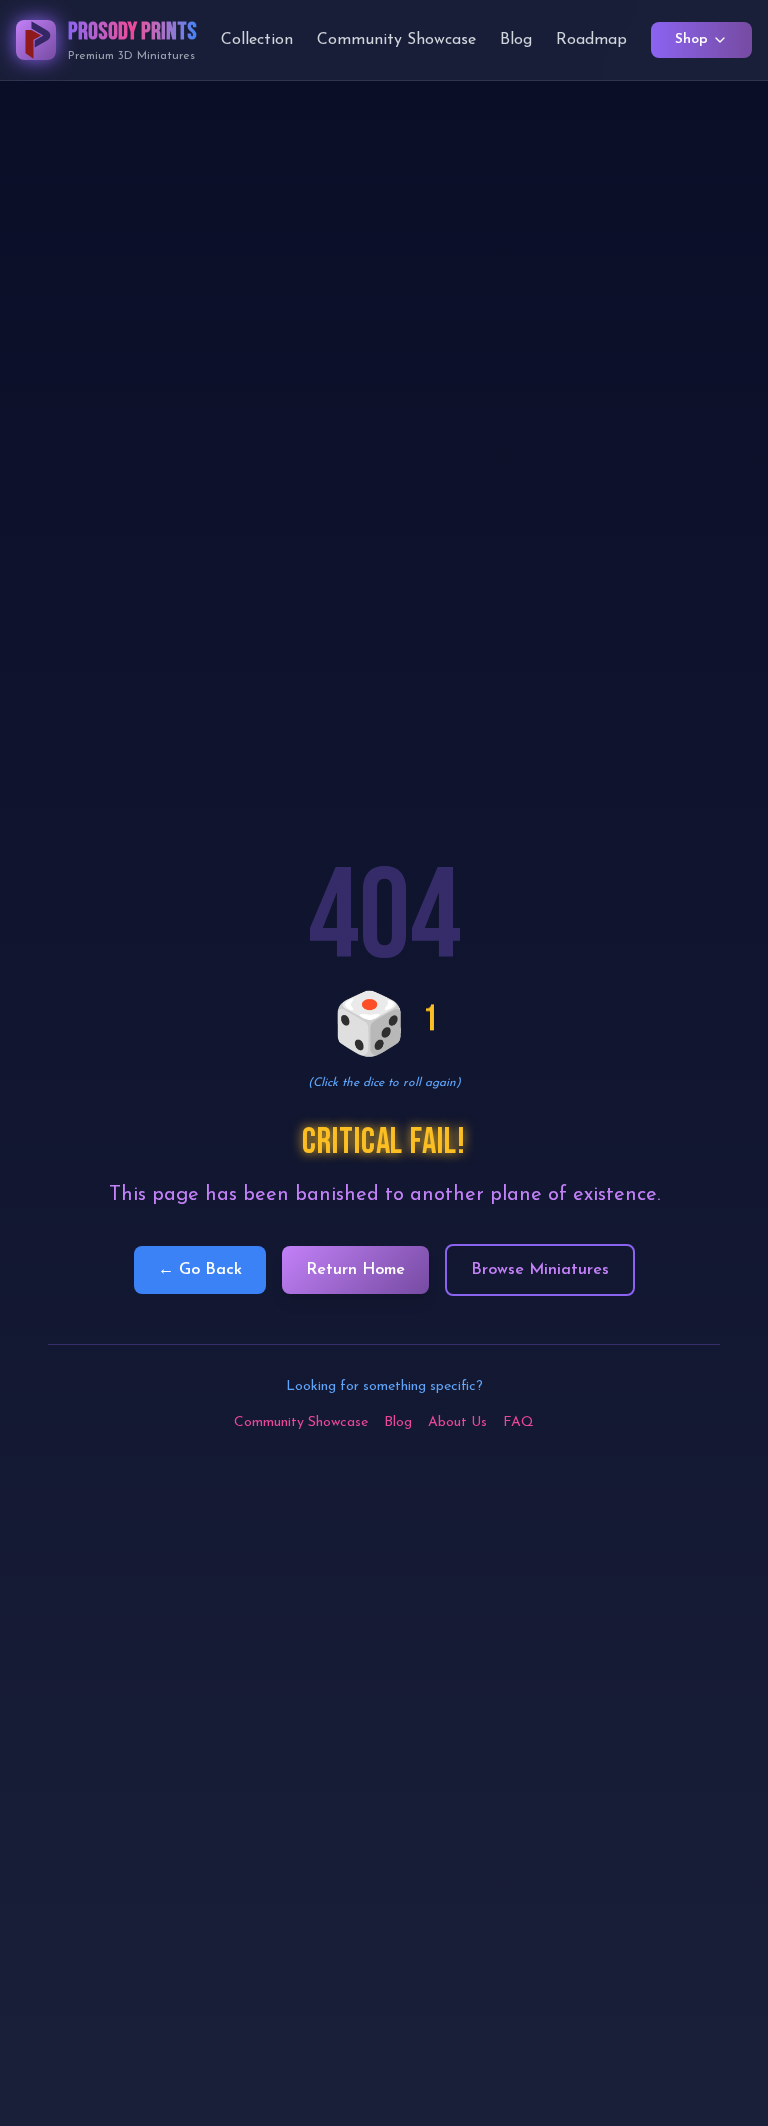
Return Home (355, 1270)
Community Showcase (396, 40)
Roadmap (591, 40)
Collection (257, 40)
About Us (457, 1422)
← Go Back (200, 1270)
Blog (516, 40)
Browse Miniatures (540, 1270)
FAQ (518, 1422)
